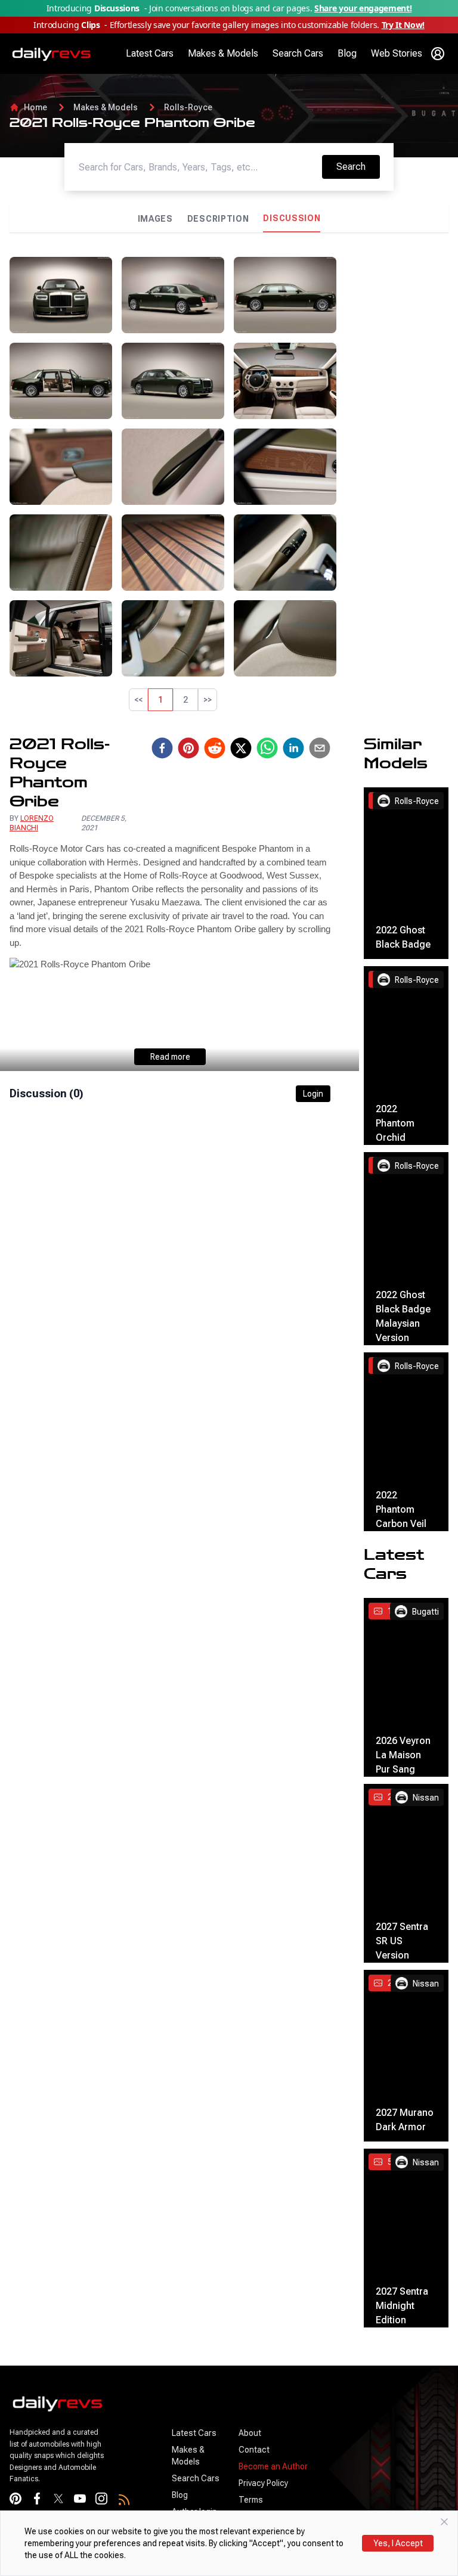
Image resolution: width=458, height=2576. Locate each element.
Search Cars (298, 53)
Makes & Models (223, 53)
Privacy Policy (263, 2483)
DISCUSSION (292, 218)
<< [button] (138, 700)
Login (313, 1094)
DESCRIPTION (218, 219)
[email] (320, 748)
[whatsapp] (267, 748)
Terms (251, 2500)
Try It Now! (403, 25)
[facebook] (162, 748)
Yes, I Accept (398, 2543)
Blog (347, 53)
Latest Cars (150, 53)
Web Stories (397, 53)
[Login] (438, 54)
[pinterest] (188, 748)
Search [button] (358, 166)
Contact (254, 2450)
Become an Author (273, 2466)
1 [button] (160, 700)
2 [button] (185, 700)
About (250, 2433)
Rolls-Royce (188, 107)
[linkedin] (293, 748)
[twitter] (241, 748)
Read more (170, 1057)
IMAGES (155, 219)
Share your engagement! (363, 8)
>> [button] (208, 700)
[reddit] (215, 748)
